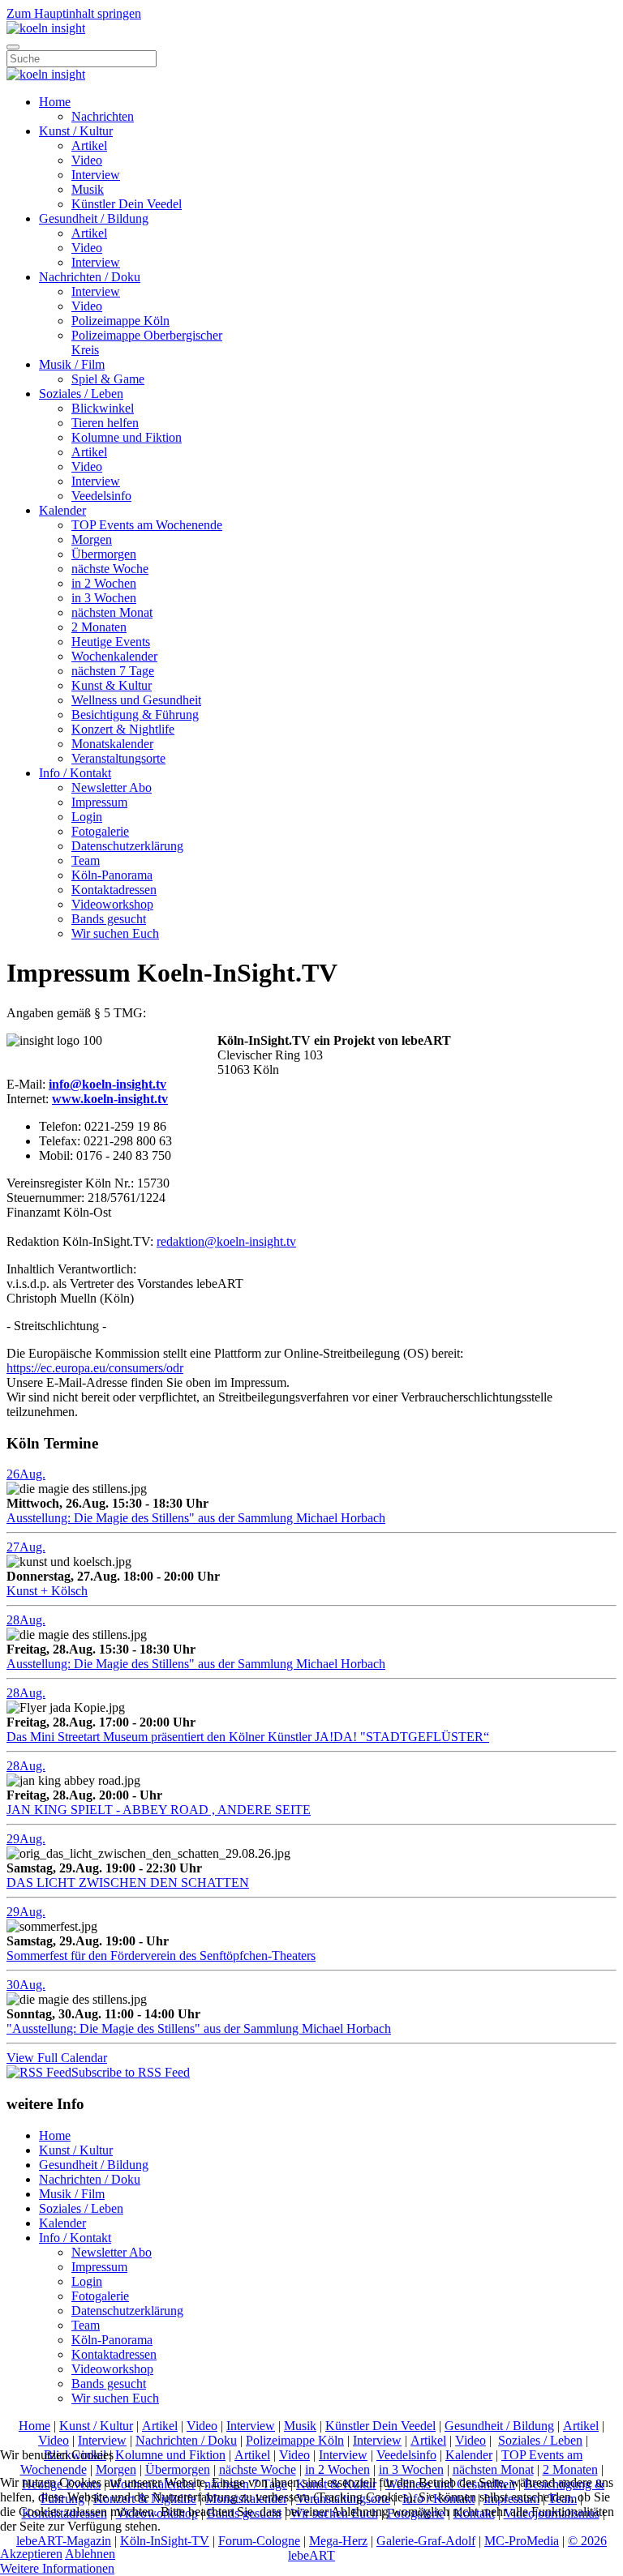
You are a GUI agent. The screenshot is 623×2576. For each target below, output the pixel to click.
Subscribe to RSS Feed (131, 2072)
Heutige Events (111, 642)
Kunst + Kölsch (47, 1591)
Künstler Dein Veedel (127, 204)
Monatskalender (112, 744)
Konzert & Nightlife (123, 729)
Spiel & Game (108, 379)
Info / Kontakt (75, 773)
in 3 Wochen (104, 598)
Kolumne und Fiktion (127, 437)
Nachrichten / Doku (90, 277)
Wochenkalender (114, 656)
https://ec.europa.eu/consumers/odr (95, 1368)
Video (87, 160)
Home (55, 102)
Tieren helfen (105, 423)
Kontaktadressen (114, 890)
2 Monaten (99, 627)
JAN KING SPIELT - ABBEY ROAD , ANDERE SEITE (159, 1810)
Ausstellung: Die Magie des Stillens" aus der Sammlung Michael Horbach (196, 1518)
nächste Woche (110, 569)
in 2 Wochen (104, 583)
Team (86, 860)
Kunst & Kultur (112, 685)
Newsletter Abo (112, 787)
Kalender (62, 510)
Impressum (99, 802)
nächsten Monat (112, 612)
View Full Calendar (57, 2058)
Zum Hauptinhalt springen (74, 13)
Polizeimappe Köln (120, 321)
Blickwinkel (103, 408)
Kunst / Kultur (76, 131)
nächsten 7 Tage (113, 671)
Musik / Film (72, 364)
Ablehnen (90, 2554)
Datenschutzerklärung (127, 846)
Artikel (89, 145)
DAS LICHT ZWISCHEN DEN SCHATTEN (128, 1883)
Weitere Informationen (57, 2568)
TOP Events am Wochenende (147, 525)
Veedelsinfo (101, 496)
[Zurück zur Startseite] (46, 28)
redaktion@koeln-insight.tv (226, 1241)
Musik (88, 189)
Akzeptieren (31, 2554)
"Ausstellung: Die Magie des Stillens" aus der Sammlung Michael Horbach (199, 2028)
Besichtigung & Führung (135, 715)
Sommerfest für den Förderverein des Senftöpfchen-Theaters (161, 1956)
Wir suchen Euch (115, 933)
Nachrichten (103, 116)
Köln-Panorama (112, 875)
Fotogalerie (100, 831)
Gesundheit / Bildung (94, 218)
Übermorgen (104, 554)
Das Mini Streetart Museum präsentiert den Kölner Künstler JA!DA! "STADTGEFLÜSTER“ (248, 1737)
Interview (96, 175)
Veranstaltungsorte (118, 758)
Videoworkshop (112, 904)
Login (87, 817)
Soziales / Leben (81, 394)
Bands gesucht (109, 919)
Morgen (92, 539)
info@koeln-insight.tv (107, 1084)
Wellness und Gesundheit (136, 700)
